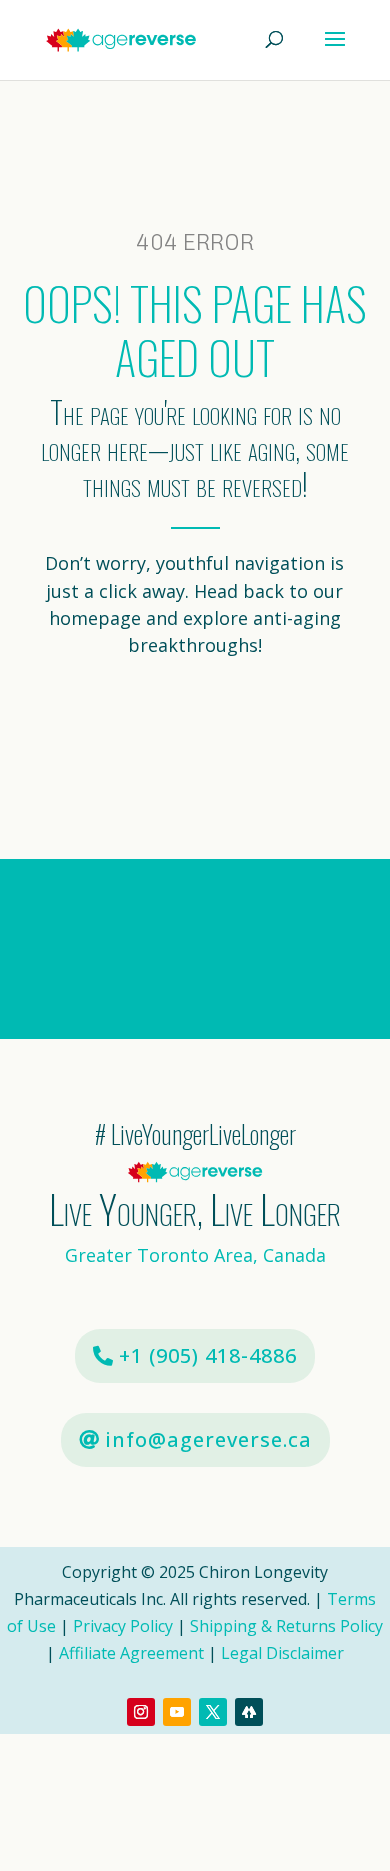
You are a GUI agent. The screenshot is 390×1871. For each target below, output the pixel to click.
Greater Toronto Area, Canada (195, 1255)
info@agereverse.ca (208, 1439)
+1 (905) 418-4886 (208, 1355)
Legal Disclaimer (282, 1653)
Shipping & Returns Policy (286, 1626)
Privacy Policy (123, 1626)
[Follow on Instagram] (141, 1712)
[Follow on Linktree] (249, 1712)
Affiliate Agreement (131, 1653)
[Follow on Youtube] (177, 1712)
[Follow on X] (213, 1712)
